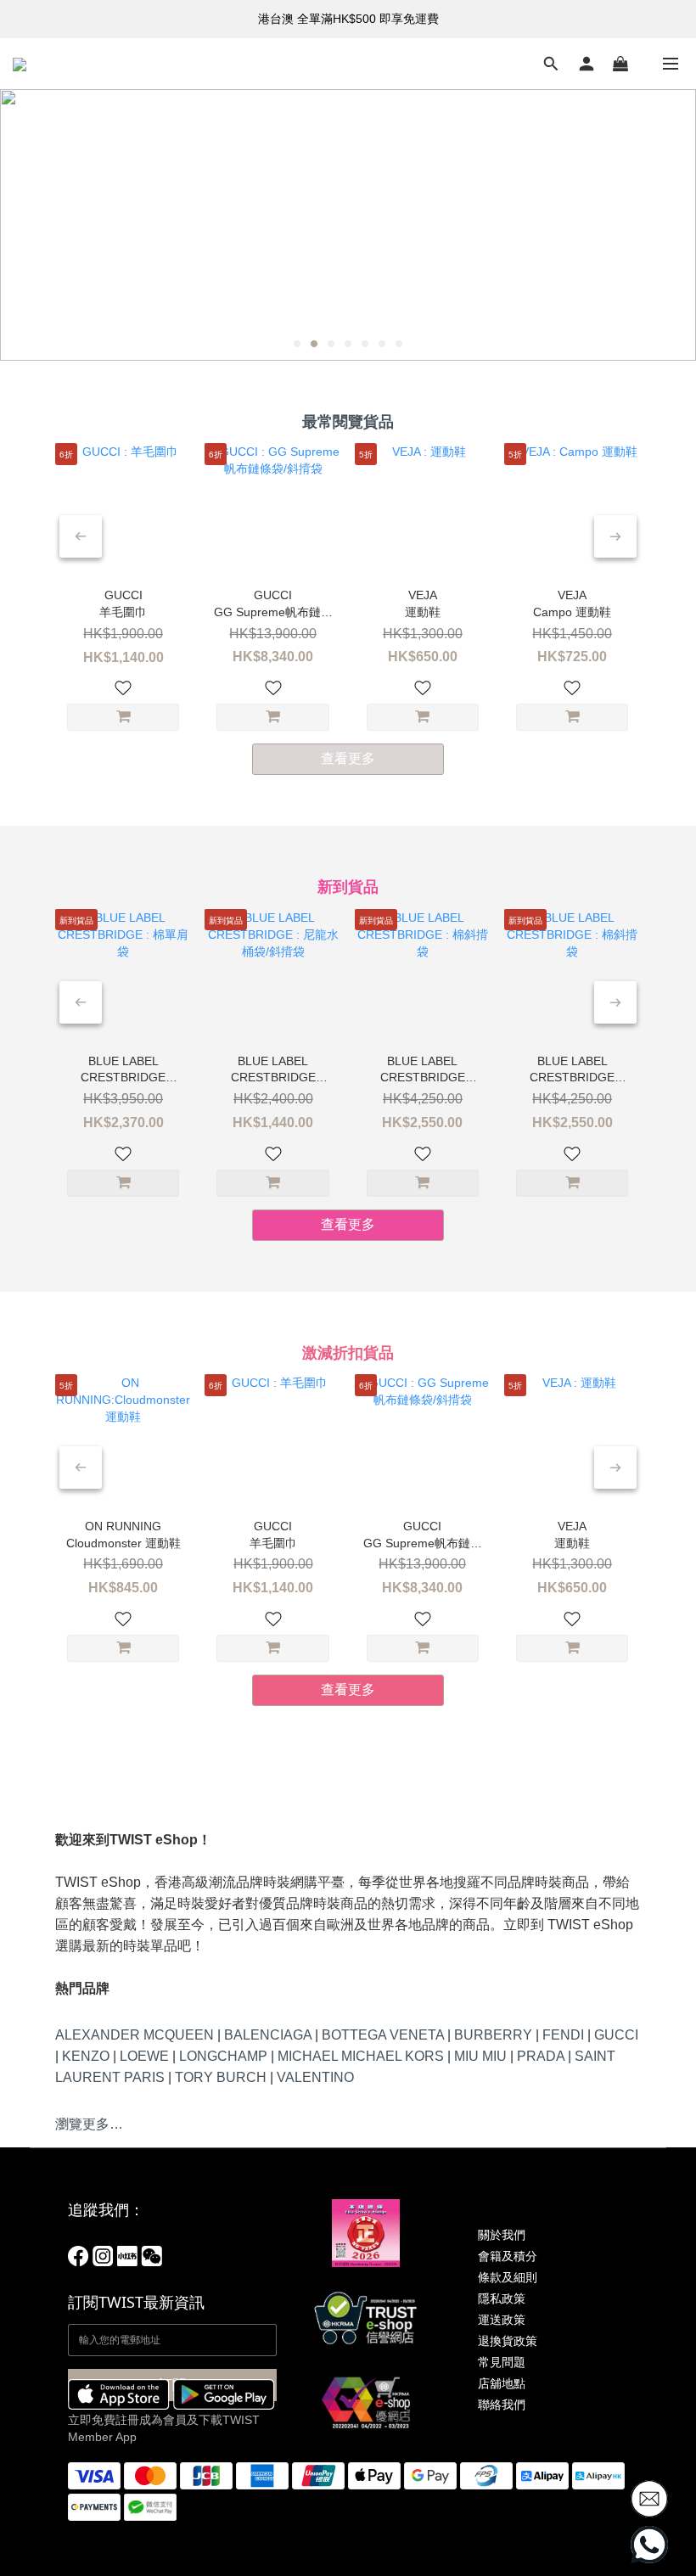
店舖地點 (502, 2383)
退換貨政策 (508, 2341)
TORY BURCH (221, 2077)
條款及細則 (508, 2277)
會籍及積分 (508, 2256)
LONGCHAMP (223, 2056)
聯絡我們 (502, 2405)
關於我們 (502, 2235)
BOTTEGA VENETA (383, 2035)
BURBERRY (493, 2035)
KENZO (86, 2056)
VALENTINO (315, 2077)
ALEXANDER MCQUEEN (135, 2035)
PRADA (541, 2056)
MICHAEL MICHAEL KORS (361, 2056)
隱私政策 (502, 2298)
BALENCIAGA (268, 2035)
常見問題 (502, 2362)
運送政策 (502, 2320)
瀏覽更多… (89, 2124)
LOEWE (144, 2056)
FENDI (563, 2035)
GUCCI (616, 2035)
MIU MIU (480, 2056)
